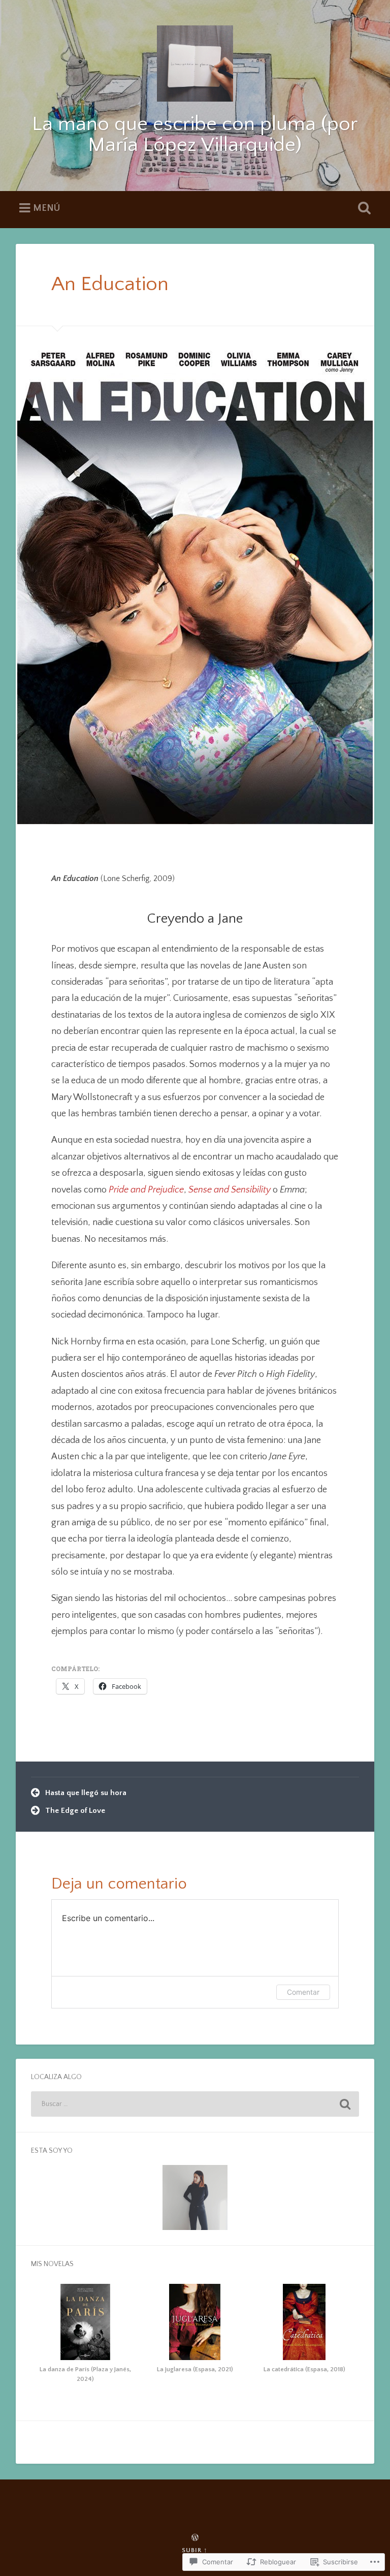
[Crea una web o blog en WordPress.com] (195, 2538)
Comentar (303, 1992)
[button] (86, 2336)
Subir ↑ (195, 2550)
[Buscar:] (195, 2104)
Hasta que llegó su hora (86, 1793)
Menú (46, 208)
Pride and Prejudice (146, 1190)
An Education (110, 284)
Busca (363, 208)
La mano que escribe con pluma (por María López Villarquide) (195, 135)
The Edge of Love (75, 1811)
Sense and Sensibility (230, 1190)
